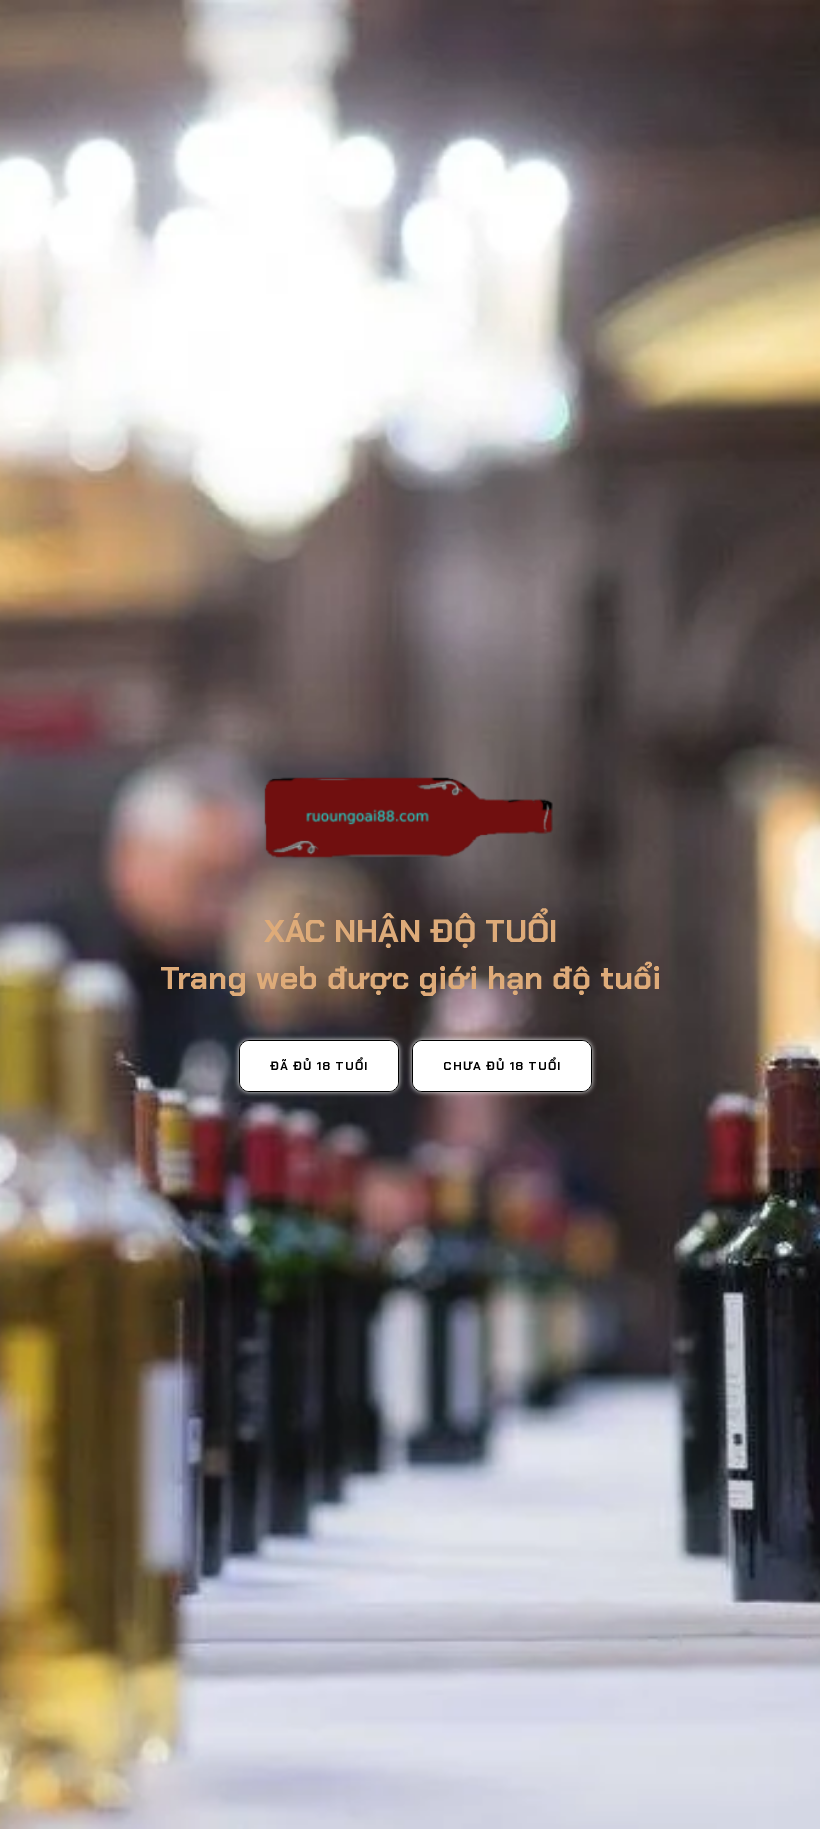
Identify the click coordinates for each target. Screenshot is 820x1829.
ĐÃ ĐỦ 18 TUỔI (319, 1066)
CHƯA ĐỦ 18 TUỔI (502, 1066)
